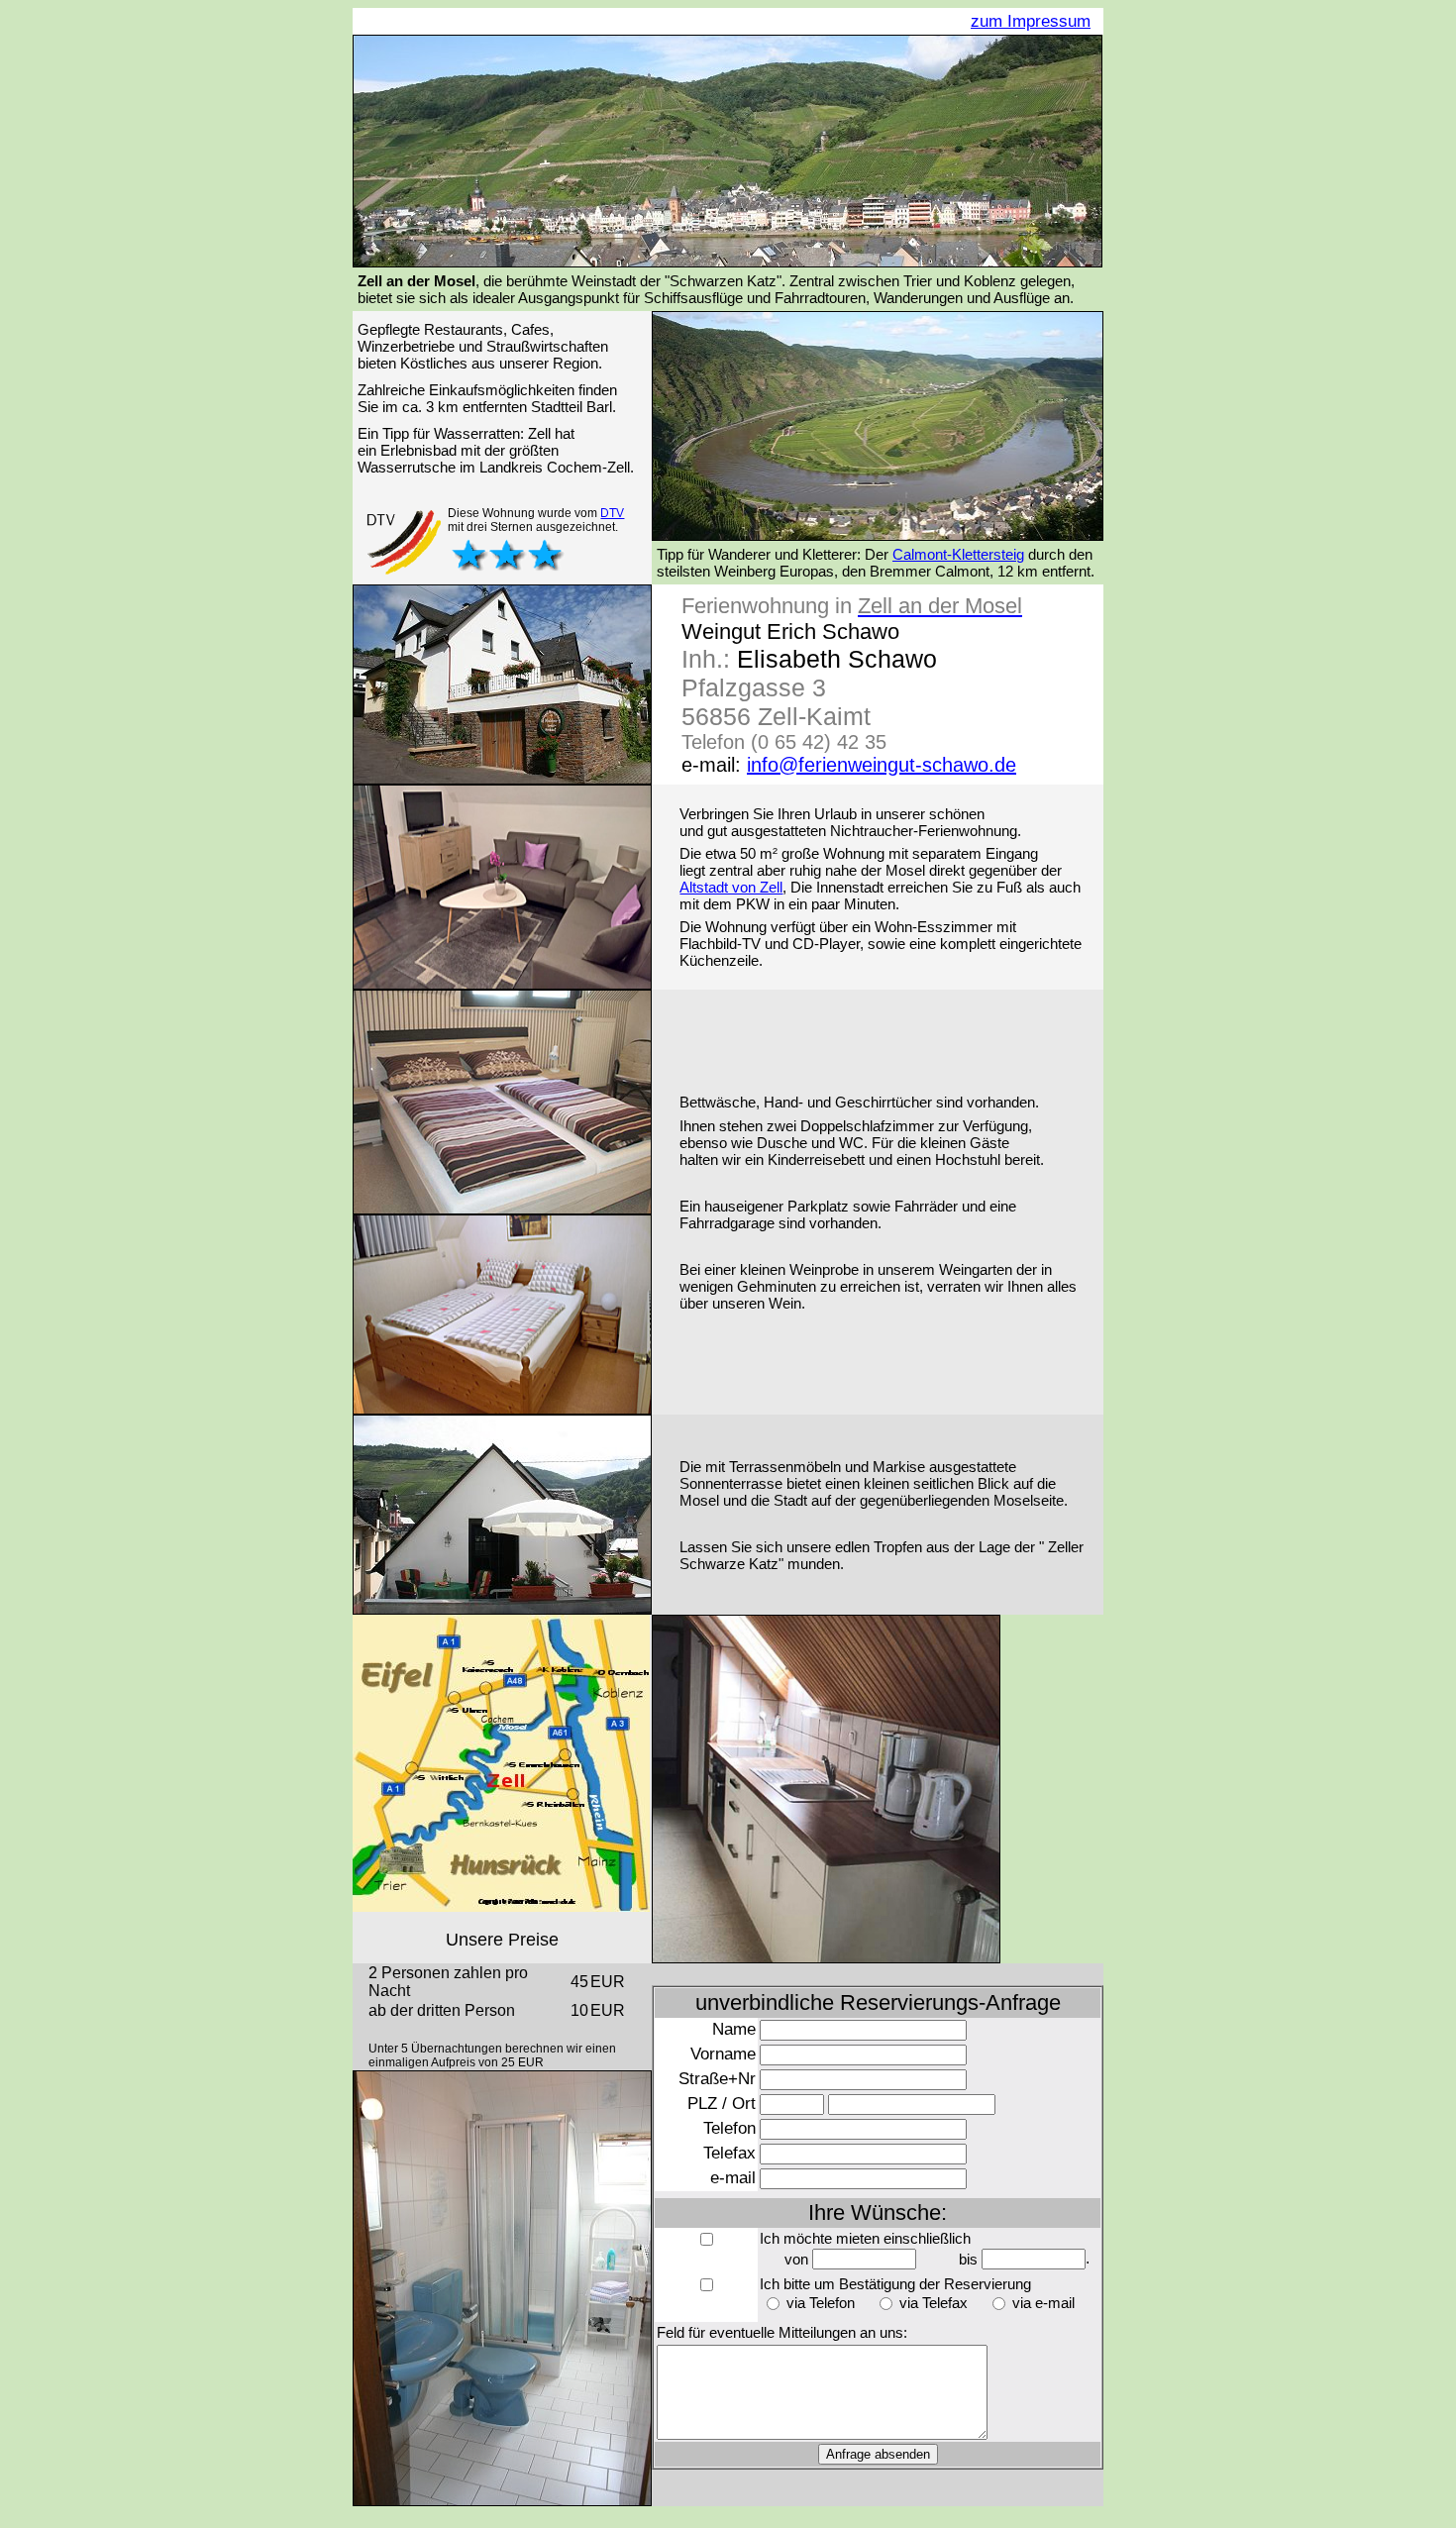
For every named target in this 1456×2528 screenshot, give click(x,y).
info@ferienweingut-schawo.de (882, 765)
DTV (612, 513)
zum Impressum (1031, 21)
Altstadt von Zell (731, 887)
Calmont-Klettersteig (958, 554)
